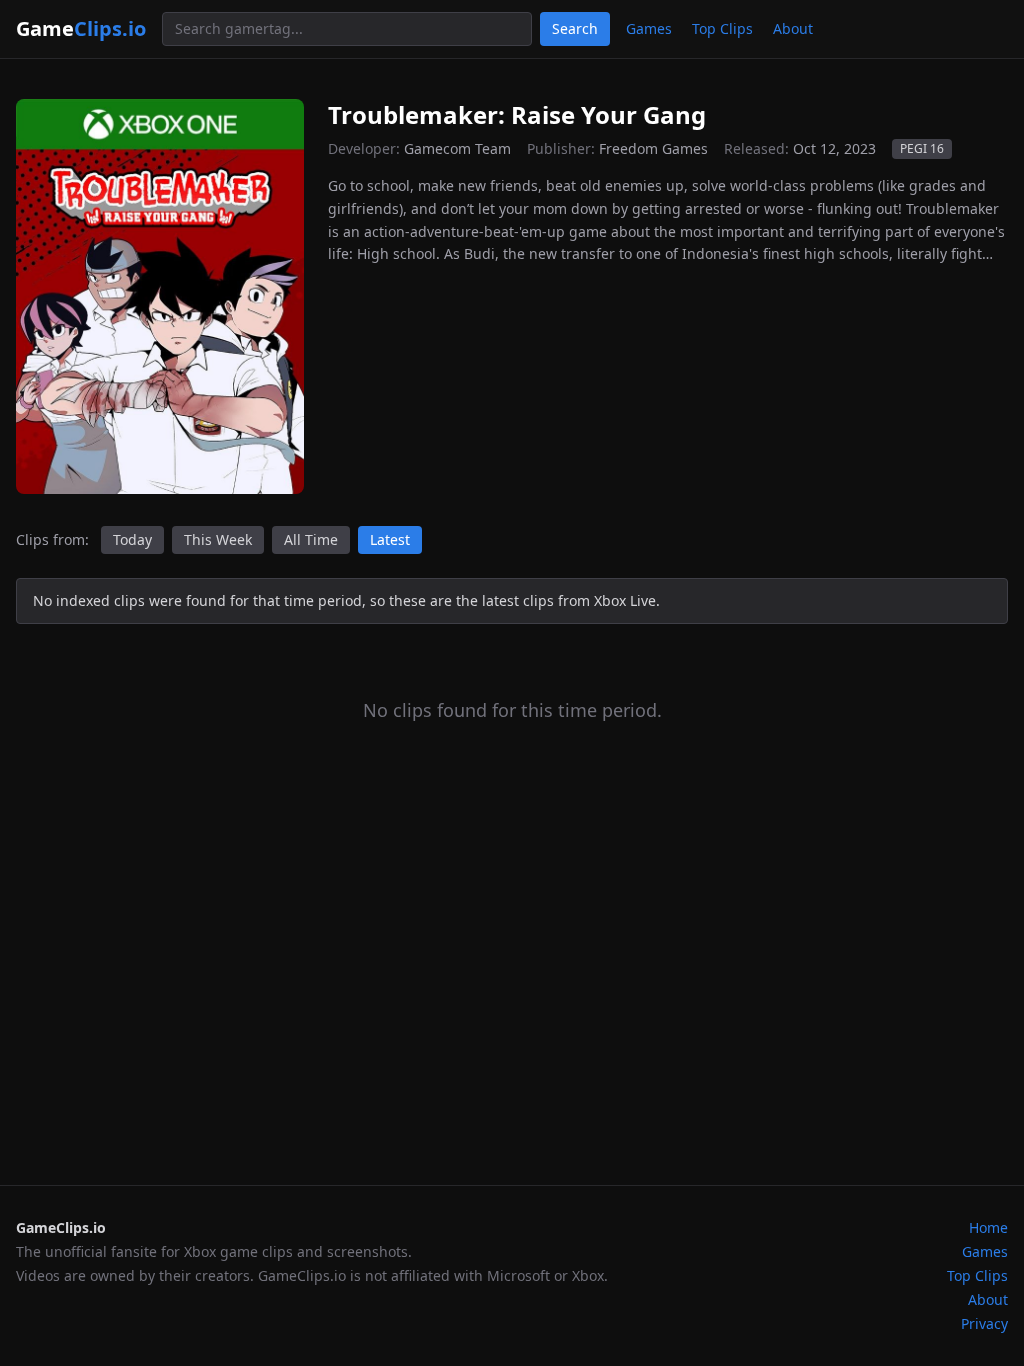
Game (81, 28)
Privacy (984, 1323)
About (793, 28)
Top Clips (722, 28)
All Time (311, 539)
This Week (218, 539)
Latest (390, 539)
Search (575, 28)
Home (988, 1227)
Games (649, 28)
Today (132, 539)
